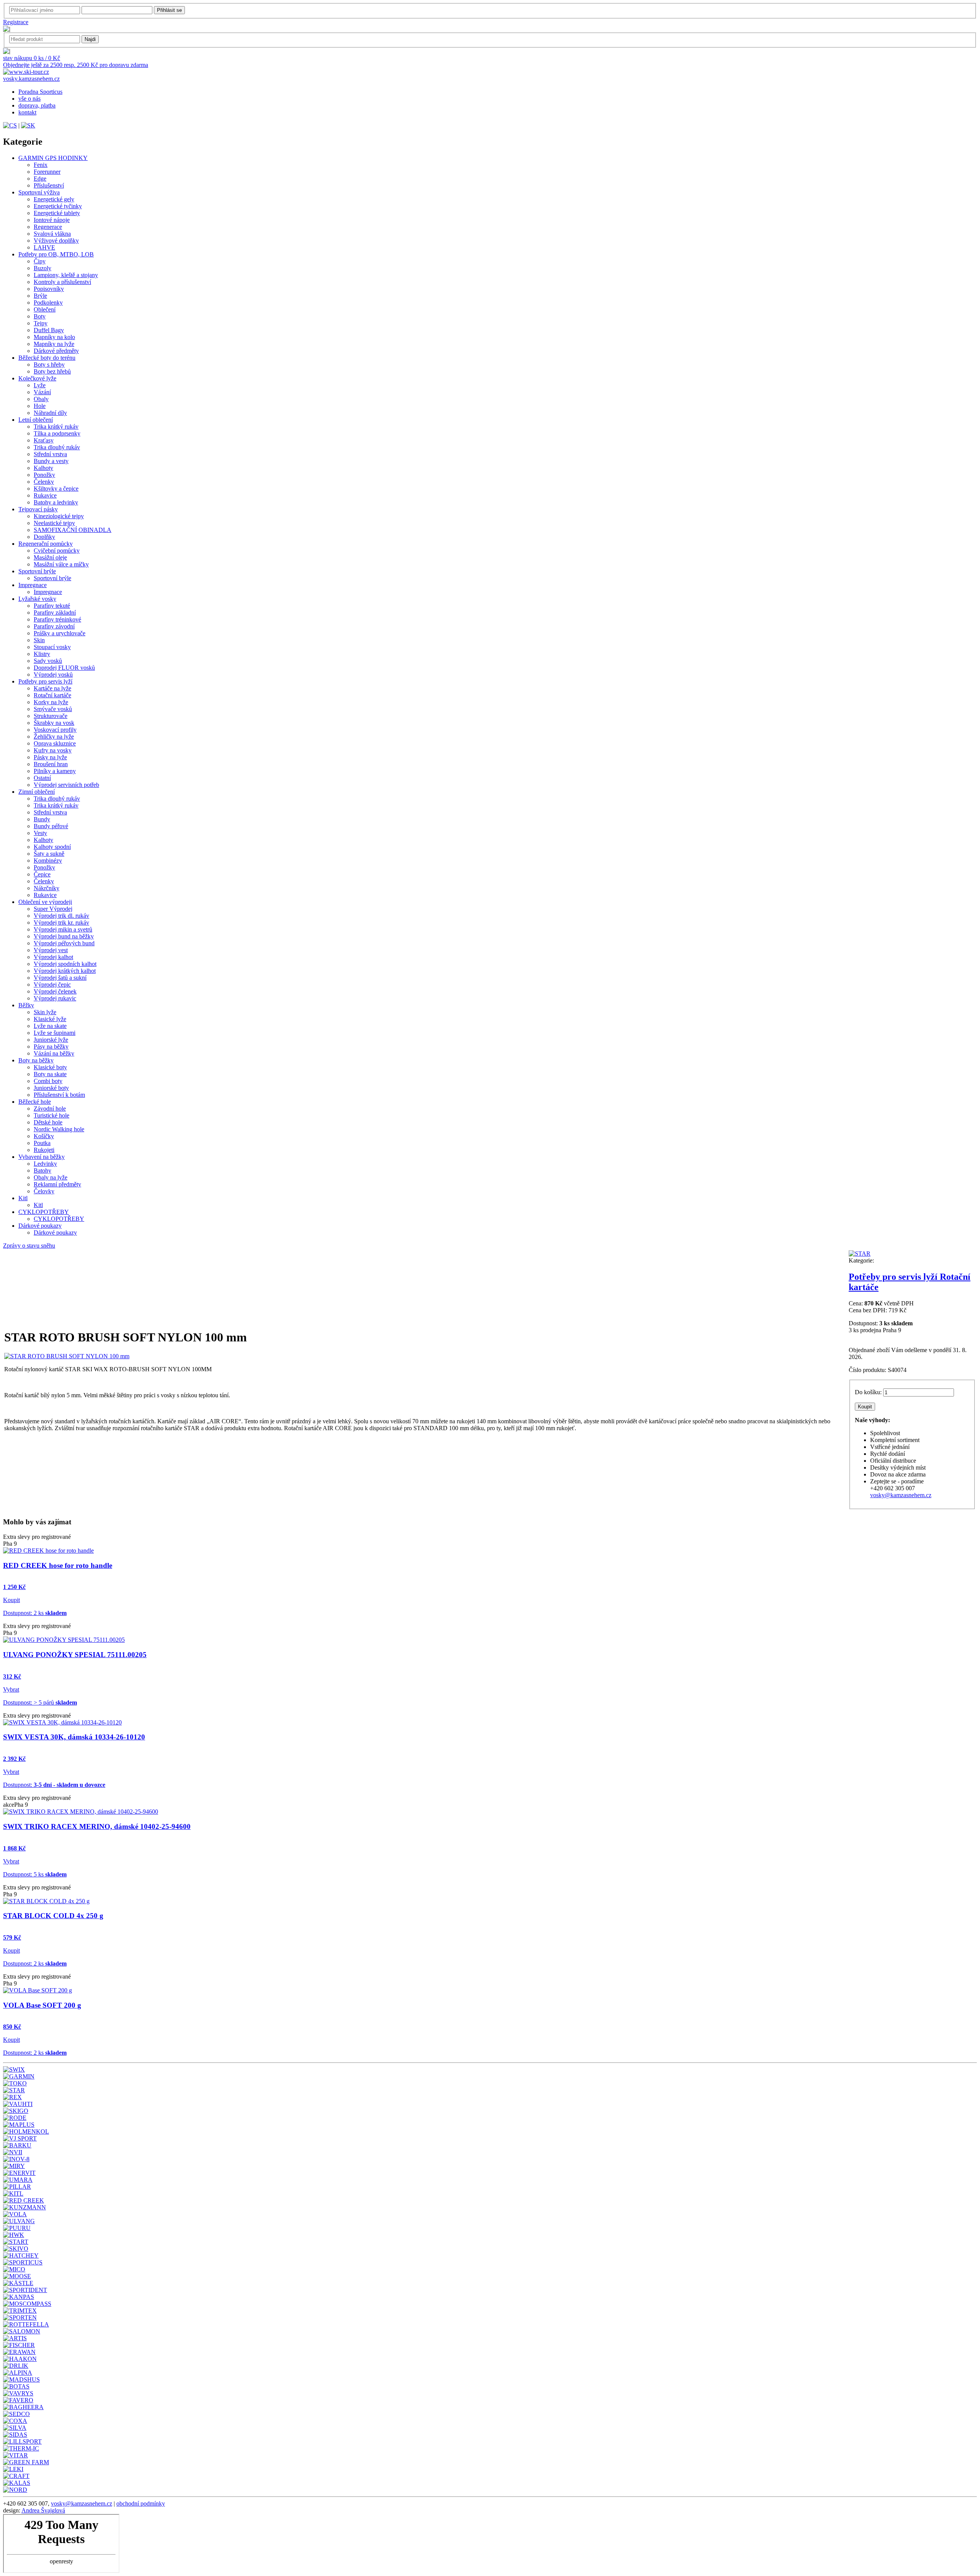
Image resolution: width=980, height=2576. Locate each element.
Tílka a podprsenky (57, 433)
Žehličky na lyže (54, 737)
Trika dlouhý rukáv (57, 447)
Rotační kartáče (52, 695)
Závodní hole (50, 1109)
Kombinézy (48, 861)
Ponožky (44, 475)
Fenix (41, 165)
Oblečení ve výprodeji (45, 902)
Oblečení (45, 309)
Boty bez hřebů (52, 371)
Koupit (11, 1600)
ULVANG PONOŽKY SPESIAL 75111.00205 (75, 1655)
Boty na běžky (36, 1060)
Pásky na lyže (50, 757)
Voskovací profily (55, 730)
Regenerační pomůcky (46, 544)
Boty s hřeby (49, 365)
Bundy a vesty (51, 461)
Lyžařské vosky (37, 599)
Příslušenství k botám (59, 1095)
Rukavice (45, 495)
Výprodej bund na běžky (64, 936)
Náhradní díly (50, 413)
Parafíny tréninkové (57, 619)
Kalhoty (43, 468)
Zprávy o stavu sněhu (29, 1246)
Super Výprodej (53, 909)
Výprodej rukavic (55, 998)
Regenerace (48, 227)
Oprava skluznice (55, 743)
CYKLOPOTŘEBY (44, 1212)
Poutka (42, 1143)
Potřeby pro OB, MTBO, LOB (56, 254)
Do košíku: (868, 1392)
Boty (40, 316)
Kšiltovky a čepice (56, 489)
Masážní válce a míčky (61, 564)
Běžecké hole (35, 1102)
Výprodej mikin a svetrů (63, 929)
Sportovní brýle (37, 571)
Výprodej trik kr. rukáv (61, 923)
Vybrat (11, 1689)
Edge (40, 179)
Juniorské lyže (51, 1040)
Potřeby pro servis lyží (45, 681)
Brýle (40, 296)
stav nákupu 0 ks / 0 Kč (32, 58)
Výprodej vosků (53, 675)
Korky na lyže (51, 702)
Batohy (42, 1171)
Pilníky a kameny (55, 771)
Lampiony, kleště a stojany (66, 275)
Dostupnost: (54, 1785)
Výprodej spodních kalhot (65, 964)
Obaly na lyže (51, 1177)
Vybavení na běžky (42, 1157)
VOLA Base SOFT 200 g (42, 2005)
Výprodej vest (51, 950)
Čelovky (44, 1191)
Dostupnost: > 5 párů (40, 1702)
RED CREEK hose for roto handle (58, 1565)
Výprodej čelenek (55, 991)
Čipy (40, 261)
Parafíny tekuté (52, 606)
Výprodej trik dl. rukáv (61, 916)
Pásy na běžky (51, 1047)
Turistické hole (51, 1115)
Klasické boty (50, 1067)
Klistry (42, 654)
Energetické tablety (57, 213)
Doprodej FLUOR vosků (64, 668)
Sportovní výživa (39, 192)
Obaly (41, 399)
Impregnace (33, 585)
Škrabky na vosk (54, 723)
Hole (40, 406)
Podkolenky (48, 303)
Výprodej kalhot (53, 957)
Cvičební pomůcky (57, 551)
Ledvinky (45, 1164)
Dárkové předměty (56, 351)
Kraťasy (44, 440)
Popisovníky (49, 289)
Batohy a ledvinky (56, 502)
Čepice (42, 874)
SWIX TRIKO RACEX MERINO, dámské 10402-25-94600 (97, 1826)
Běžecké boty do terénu (47, 358)
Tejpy (41, 323)
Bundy (42, 819)
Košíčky (44, 1136)
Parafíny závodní (54, 626)
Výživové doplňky (56, 241)
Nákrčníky (47, 888)
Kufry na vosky (53, 750)
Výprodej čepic (52, 985)
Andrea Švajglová (43, 2510)
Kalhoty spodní (52, 847)
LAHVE (44, 247)
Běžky (26, 1005)
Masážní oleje (50, 557)
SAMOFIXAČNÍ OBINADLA (73, 530)
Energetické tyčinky (58, 206)
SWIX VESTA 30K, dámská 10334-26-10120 (74, 1737)
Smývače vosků (53, 709)
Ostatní (42, 778)
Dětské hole (48, 1122)
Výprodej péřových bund (64, 943)
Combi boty (48, 1081)
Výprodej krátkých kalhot (65, 971)
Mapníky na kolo (54, 337)
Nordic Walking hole (59, 1129)
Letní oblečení (36, 420)
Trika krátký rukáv (56, 427)
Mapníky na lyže (54, 344)
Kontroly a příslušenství (62, 282)
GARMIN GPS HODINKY (53, 158)
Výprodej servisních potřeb (66, 785)
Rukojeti (44, 1150)
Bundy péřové (51, 826)
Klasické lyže (50, 1019)
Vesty (40, 833)
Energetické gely (54, 199)
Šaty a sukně (49, 854)
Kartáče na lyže (52, 688)
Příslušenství (49, 185)
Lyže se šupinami (55, 1033)
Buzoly (42, 268)
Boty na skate (50, 1074)
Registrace (16, 22)
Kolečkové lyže (37, 378)
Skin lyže (45, 1012)
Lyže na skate (50, 1026)
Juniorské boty (51, 1088)
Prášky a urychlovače (60, 633)
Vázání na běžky (54, 1053)
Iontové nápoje (52, 220)
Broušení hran (51, 764)
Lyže (40, 385)
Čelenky (44, 482)
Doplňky (44, 537)
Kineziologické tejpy (59, 516)
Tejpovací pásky (38, 509)
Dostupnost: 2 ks (35, 1613)
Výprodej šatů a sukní (60, 978)
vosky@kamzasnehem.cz (901, 1495)
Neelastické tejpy (54, 523)
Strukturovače (51, 716)
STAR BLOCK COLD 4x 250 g (53, 1916)
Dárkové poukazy (40, 1226)
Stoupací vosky (52, 647)
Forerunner (47, 172)
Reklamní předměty (57, 1184)
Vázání (42, 392)
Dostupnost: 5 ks (35, 1874)
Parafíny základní (55, 613)
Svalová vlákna (52, 234)
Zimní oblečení (37, 792)
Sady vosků (48, 661)
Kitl (23, 1198)
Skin (39, 640)
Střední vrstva (50, 454)
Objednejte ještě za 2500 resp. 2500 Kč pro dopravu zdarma (76, 65)
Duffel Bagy (49, 330)
